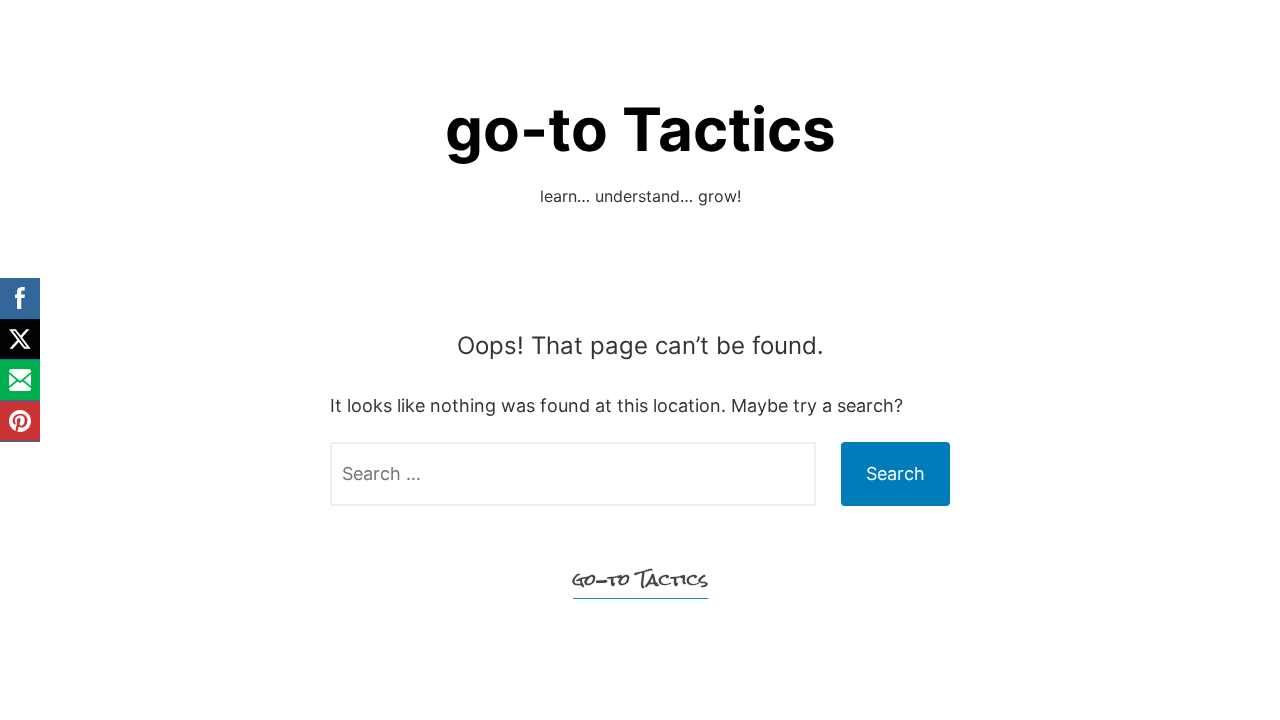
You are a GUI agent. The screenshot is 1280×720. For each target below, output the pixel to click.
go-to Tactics (640, 129)
